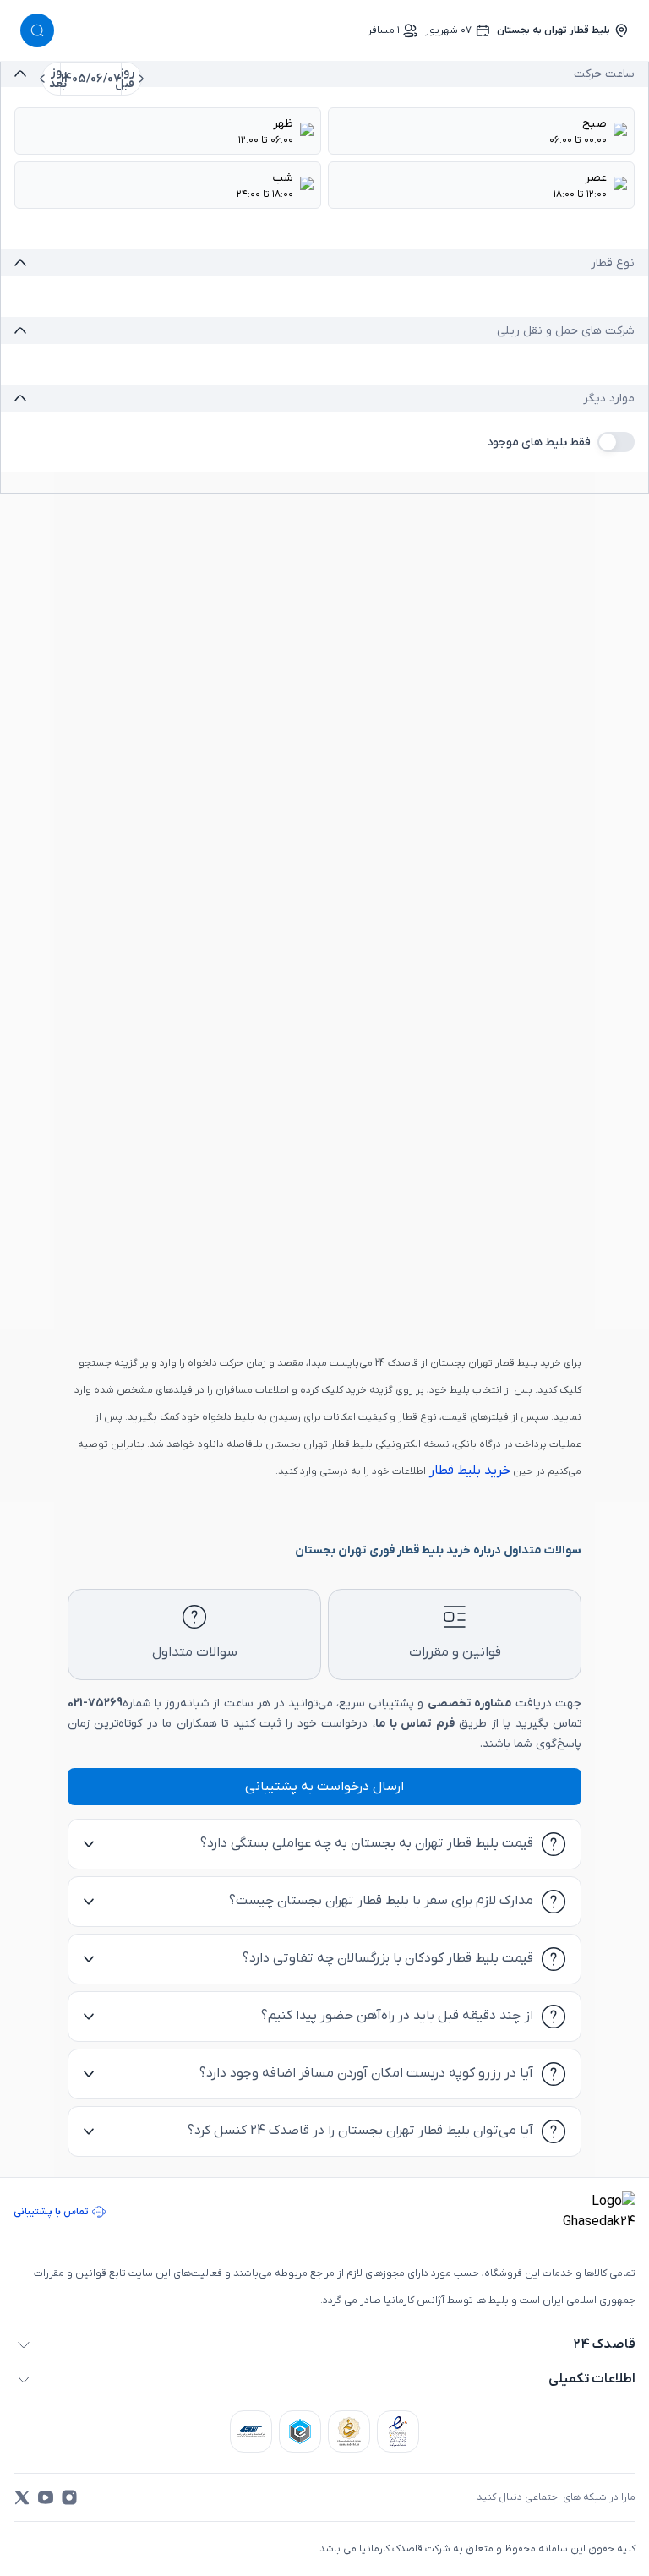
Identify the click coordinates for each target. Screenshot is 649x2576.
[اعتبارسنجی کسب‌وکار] (398, 2431)
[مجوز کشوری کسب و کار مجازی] (300, 2431)
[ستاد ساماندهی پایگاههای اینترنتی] (349, 2431)
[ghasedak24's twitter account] (22, 2497)
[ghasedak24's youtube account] (46, 2497)
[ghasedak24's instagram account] (69, 2497)
